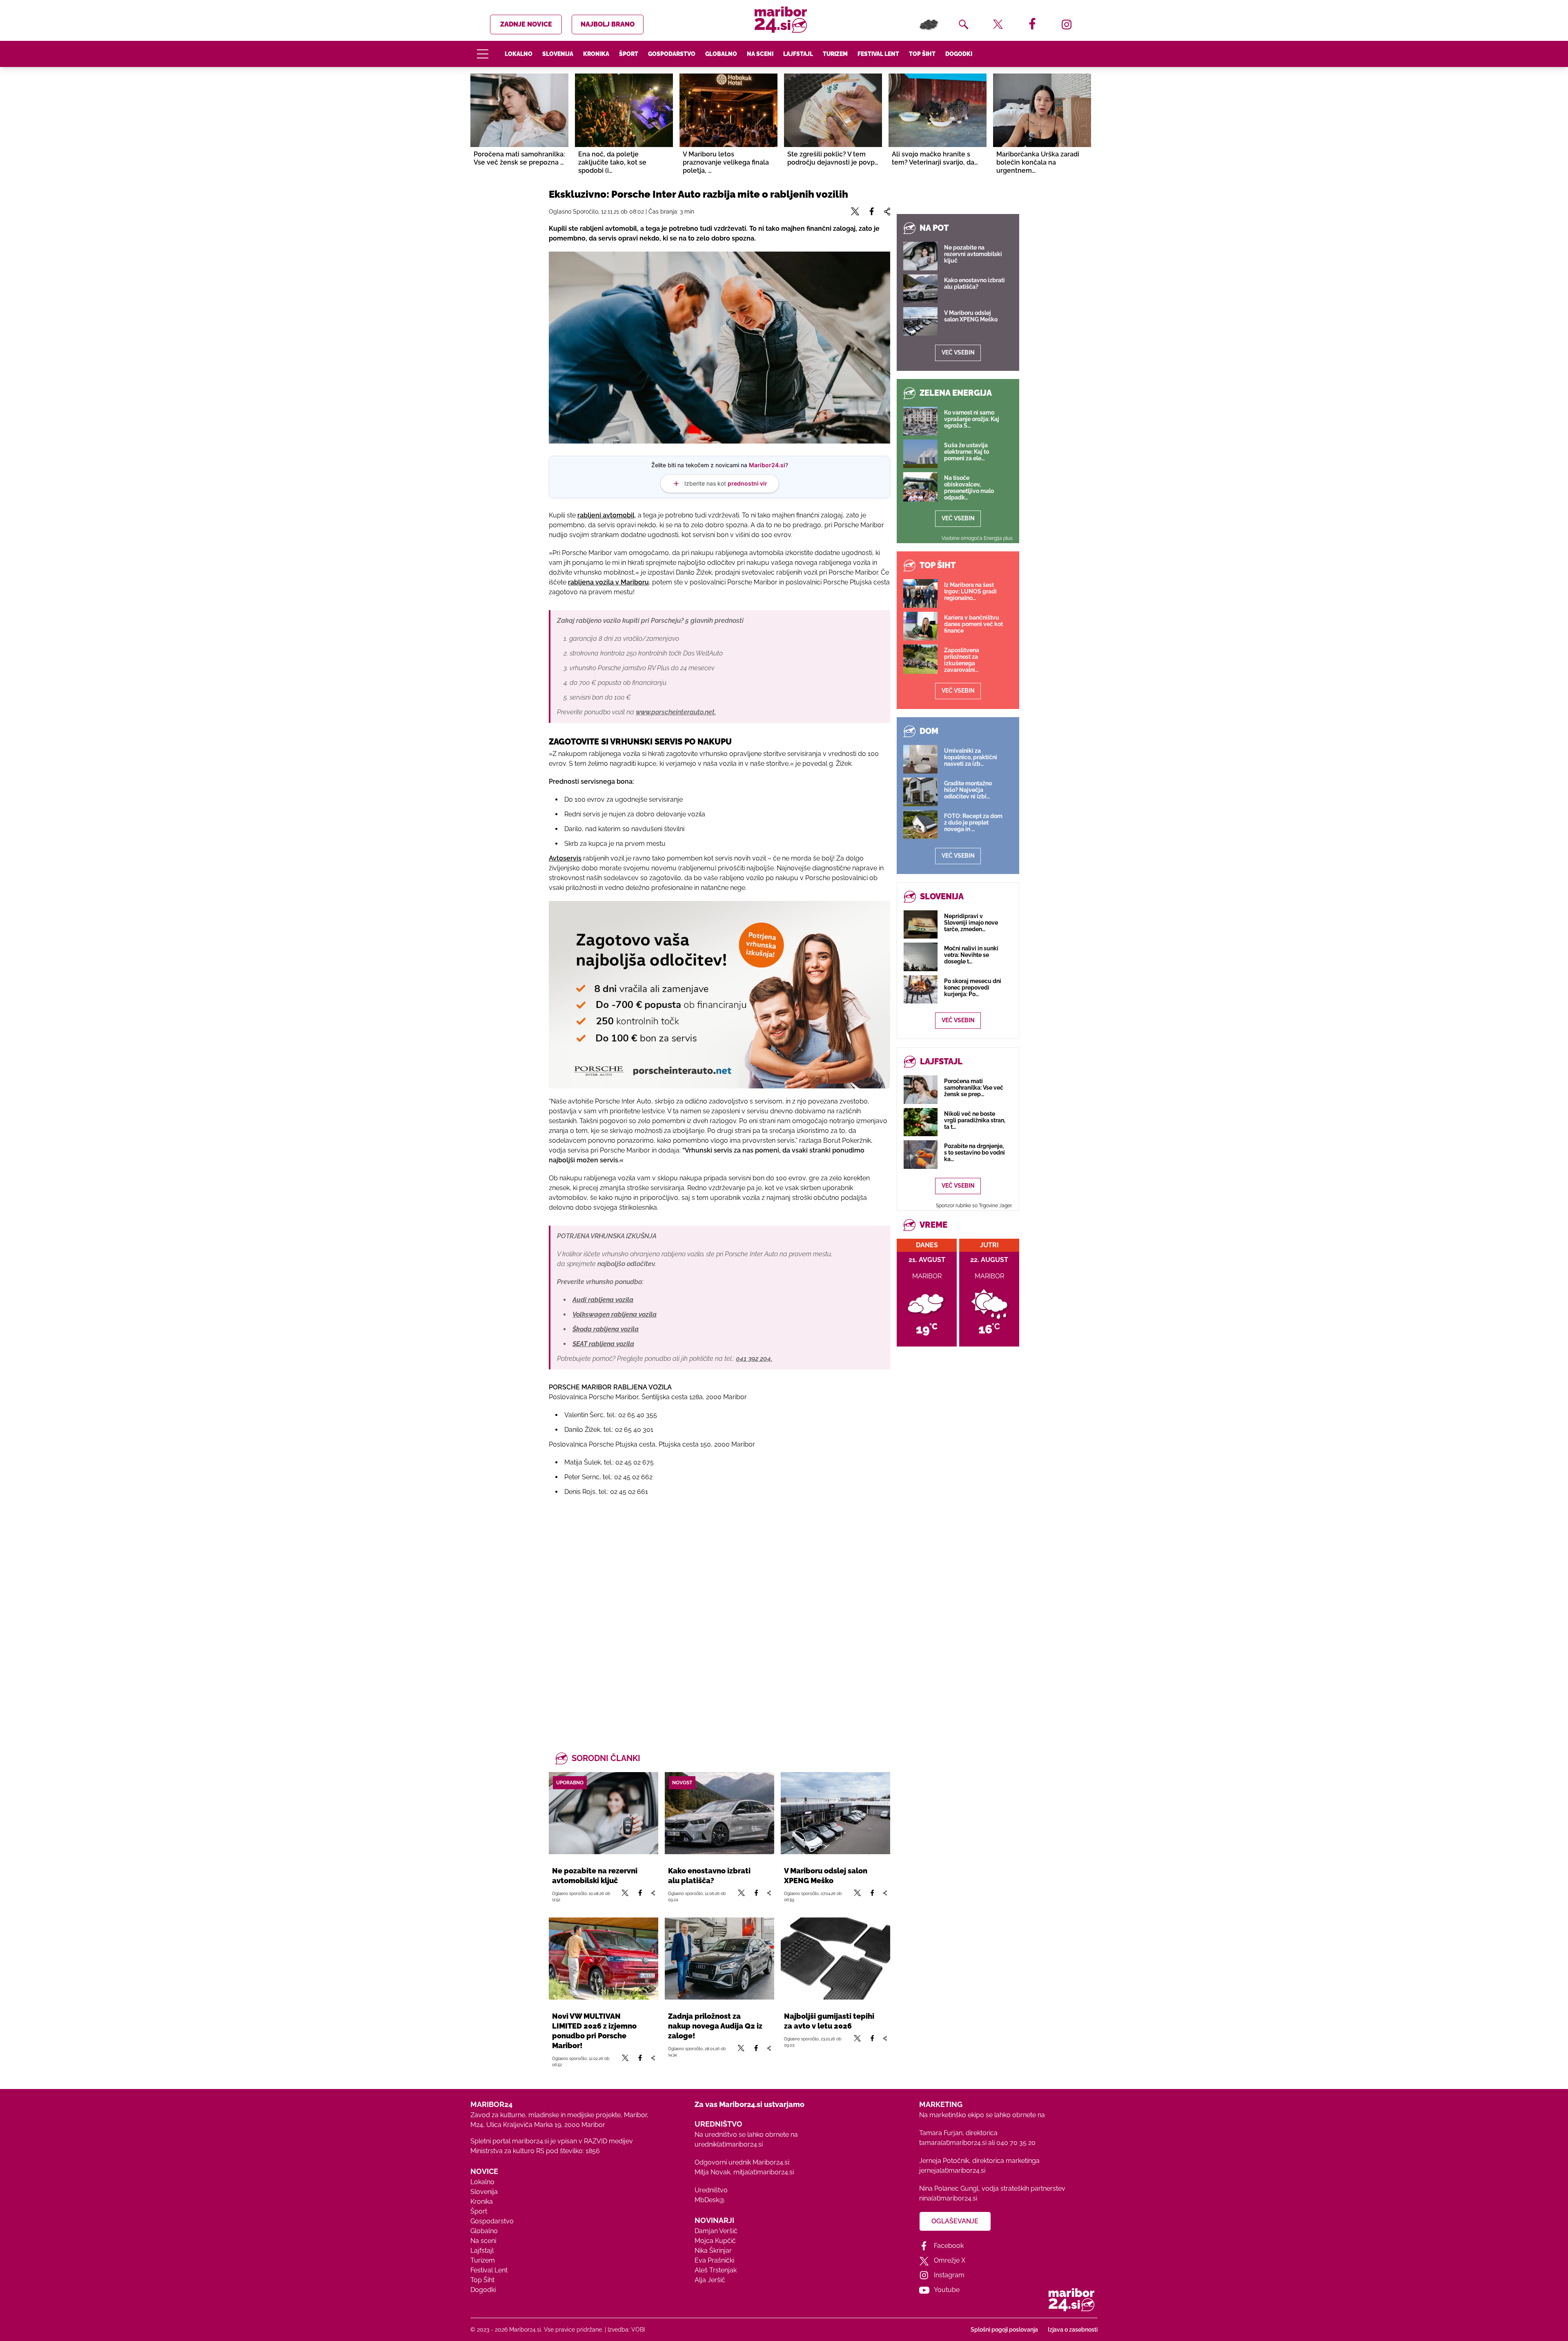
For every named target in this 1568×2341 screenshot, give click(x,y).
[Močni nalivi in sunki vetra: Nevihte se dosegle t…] (921, 957)
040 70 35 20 (1016, 2143)
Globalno (721, 54)
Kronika (596, 54)
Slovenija (558, 54)
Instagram (949, 2275)
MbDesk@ (709, 2200)
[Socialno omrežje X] (625, 1896)
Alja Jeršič (710, 2280)
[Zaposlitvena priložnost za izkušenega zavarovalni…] (920, 659)
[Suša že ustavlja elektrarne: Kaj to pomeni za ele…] (920, 454)
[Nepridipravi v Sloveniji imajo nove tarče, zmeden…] (921, 924)
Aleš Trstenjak (716, 2270)
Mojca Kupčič (715, 2241)
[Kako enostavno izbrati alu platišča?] (719, 1813)
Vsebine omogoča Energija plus (977, 538)
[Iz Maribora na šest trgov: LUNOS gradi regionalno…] (920, 593)
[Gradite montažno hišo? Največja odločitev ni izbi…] (920, 792)
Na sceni (760, 54)
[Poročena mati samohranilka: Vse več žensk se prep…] (921, 1089)
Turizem (835, 54)
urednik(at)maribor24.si (729, 2144)
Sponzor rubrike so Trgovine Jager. (974, 1206)
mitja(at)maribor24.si (764, 2172)
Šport (629, 54)
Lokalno (519, 54)
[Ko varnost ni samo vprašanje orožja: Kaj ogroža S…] (920, 421)
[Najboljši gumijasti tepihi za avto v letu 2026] (835, 1959)
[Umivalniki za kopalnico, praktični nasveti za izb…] (920, 759)
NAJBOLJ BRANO (608, 24)
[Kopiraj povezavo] (653, 1896)
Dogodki (959, 54)
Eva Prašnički (714, 2260)
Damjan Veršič (716, 2231)
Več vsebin (958, 352)
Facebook (949, 2246)
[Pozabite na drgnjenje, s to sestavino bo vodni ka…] (921, 1154)
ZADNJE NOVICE (526, 24)
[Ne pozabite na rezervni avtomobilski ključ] (604, 1813)
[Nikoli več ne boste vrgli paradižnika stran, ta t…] (921, 1122)
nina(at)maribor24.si (948, 2198)
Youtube (947, 2290)
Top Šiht (922, 54)
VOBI (638, 2330)
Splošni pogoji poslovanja (1004, 2330)
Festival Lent (878, 54)
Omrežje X (950, 2260)
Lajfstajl (798, 54)
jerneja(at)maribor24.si (952, 2170)
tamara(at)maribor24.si (953, 2143)
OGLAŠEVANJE (955, 2221)
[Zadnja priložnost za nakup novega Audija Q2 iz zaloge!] (719, 1959)
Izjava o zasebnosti (1073, 2330)
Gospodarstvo (672, 54)
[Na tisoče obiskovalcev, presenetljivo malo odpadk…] (920, 487)
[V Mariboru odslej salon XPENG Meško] (835, 1813)
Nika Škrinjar (713, 2251)
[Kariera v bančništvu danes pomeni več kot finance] (920, 626)
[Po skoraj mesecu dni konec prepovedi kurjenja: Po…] (921, 989)
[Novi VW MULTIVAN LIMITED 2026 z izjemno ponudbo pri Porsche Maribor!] (604, 1959)
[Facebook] (640, 1896)
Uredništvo (711, 2190)
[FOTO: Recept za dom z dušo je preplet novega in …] (920, 825)
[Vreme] (929, 25)
